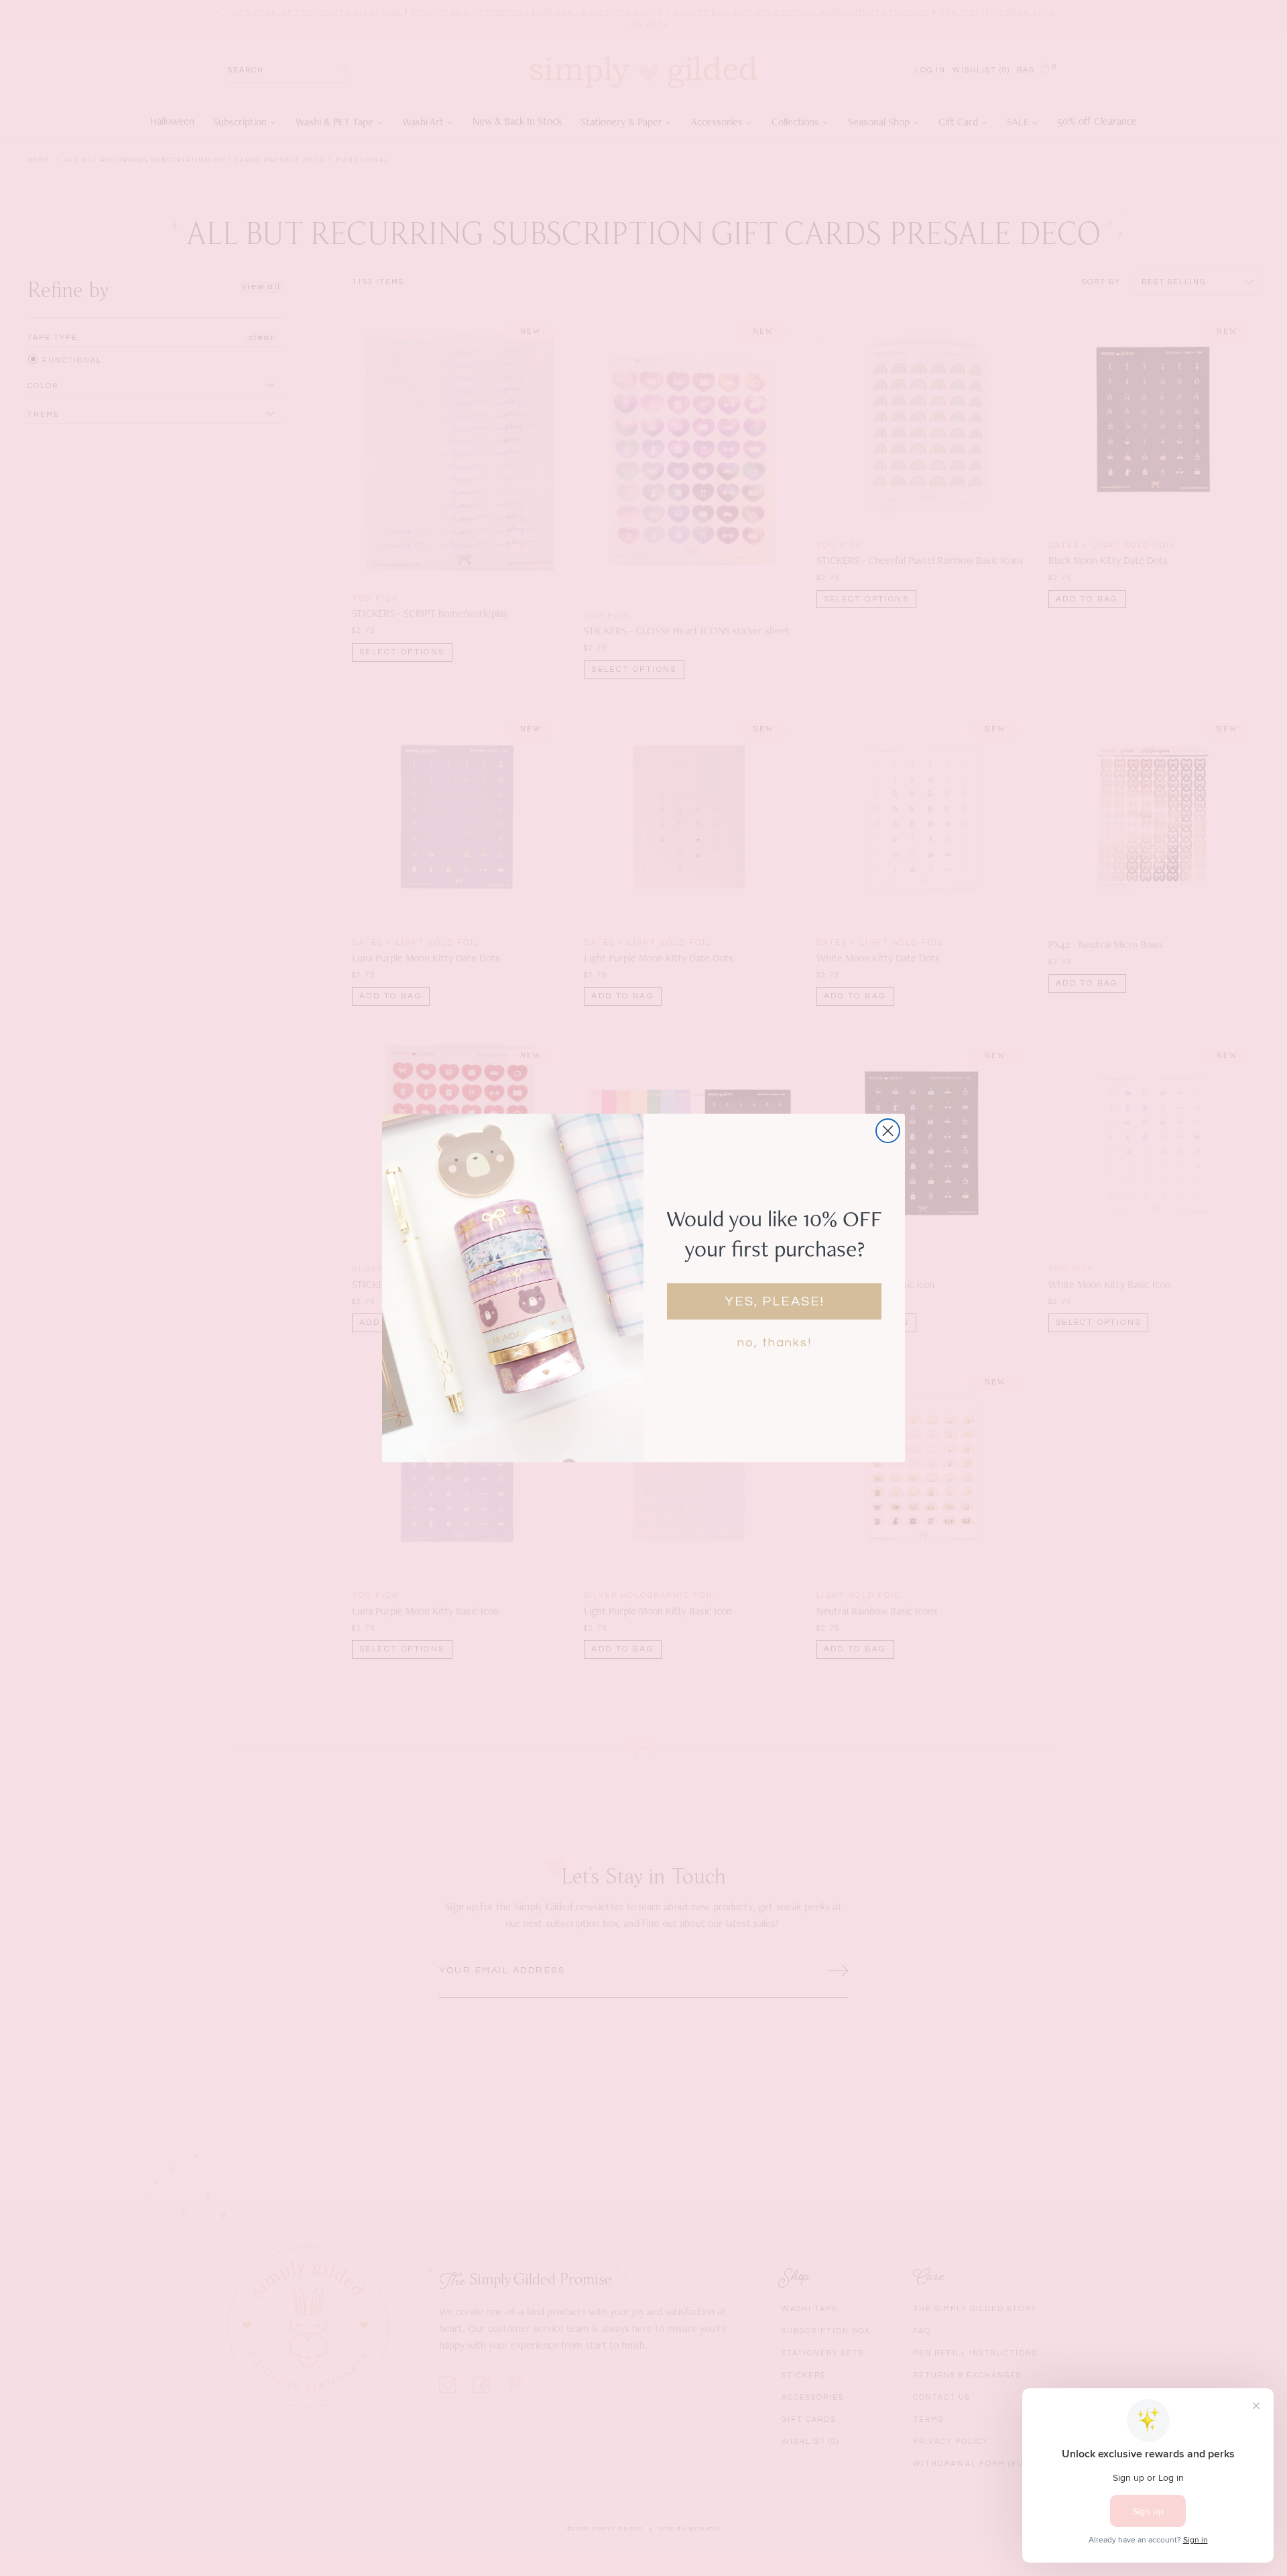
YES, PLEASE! (775, 1301)
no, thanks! (775, 1343)
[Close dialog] (888, 1131)
